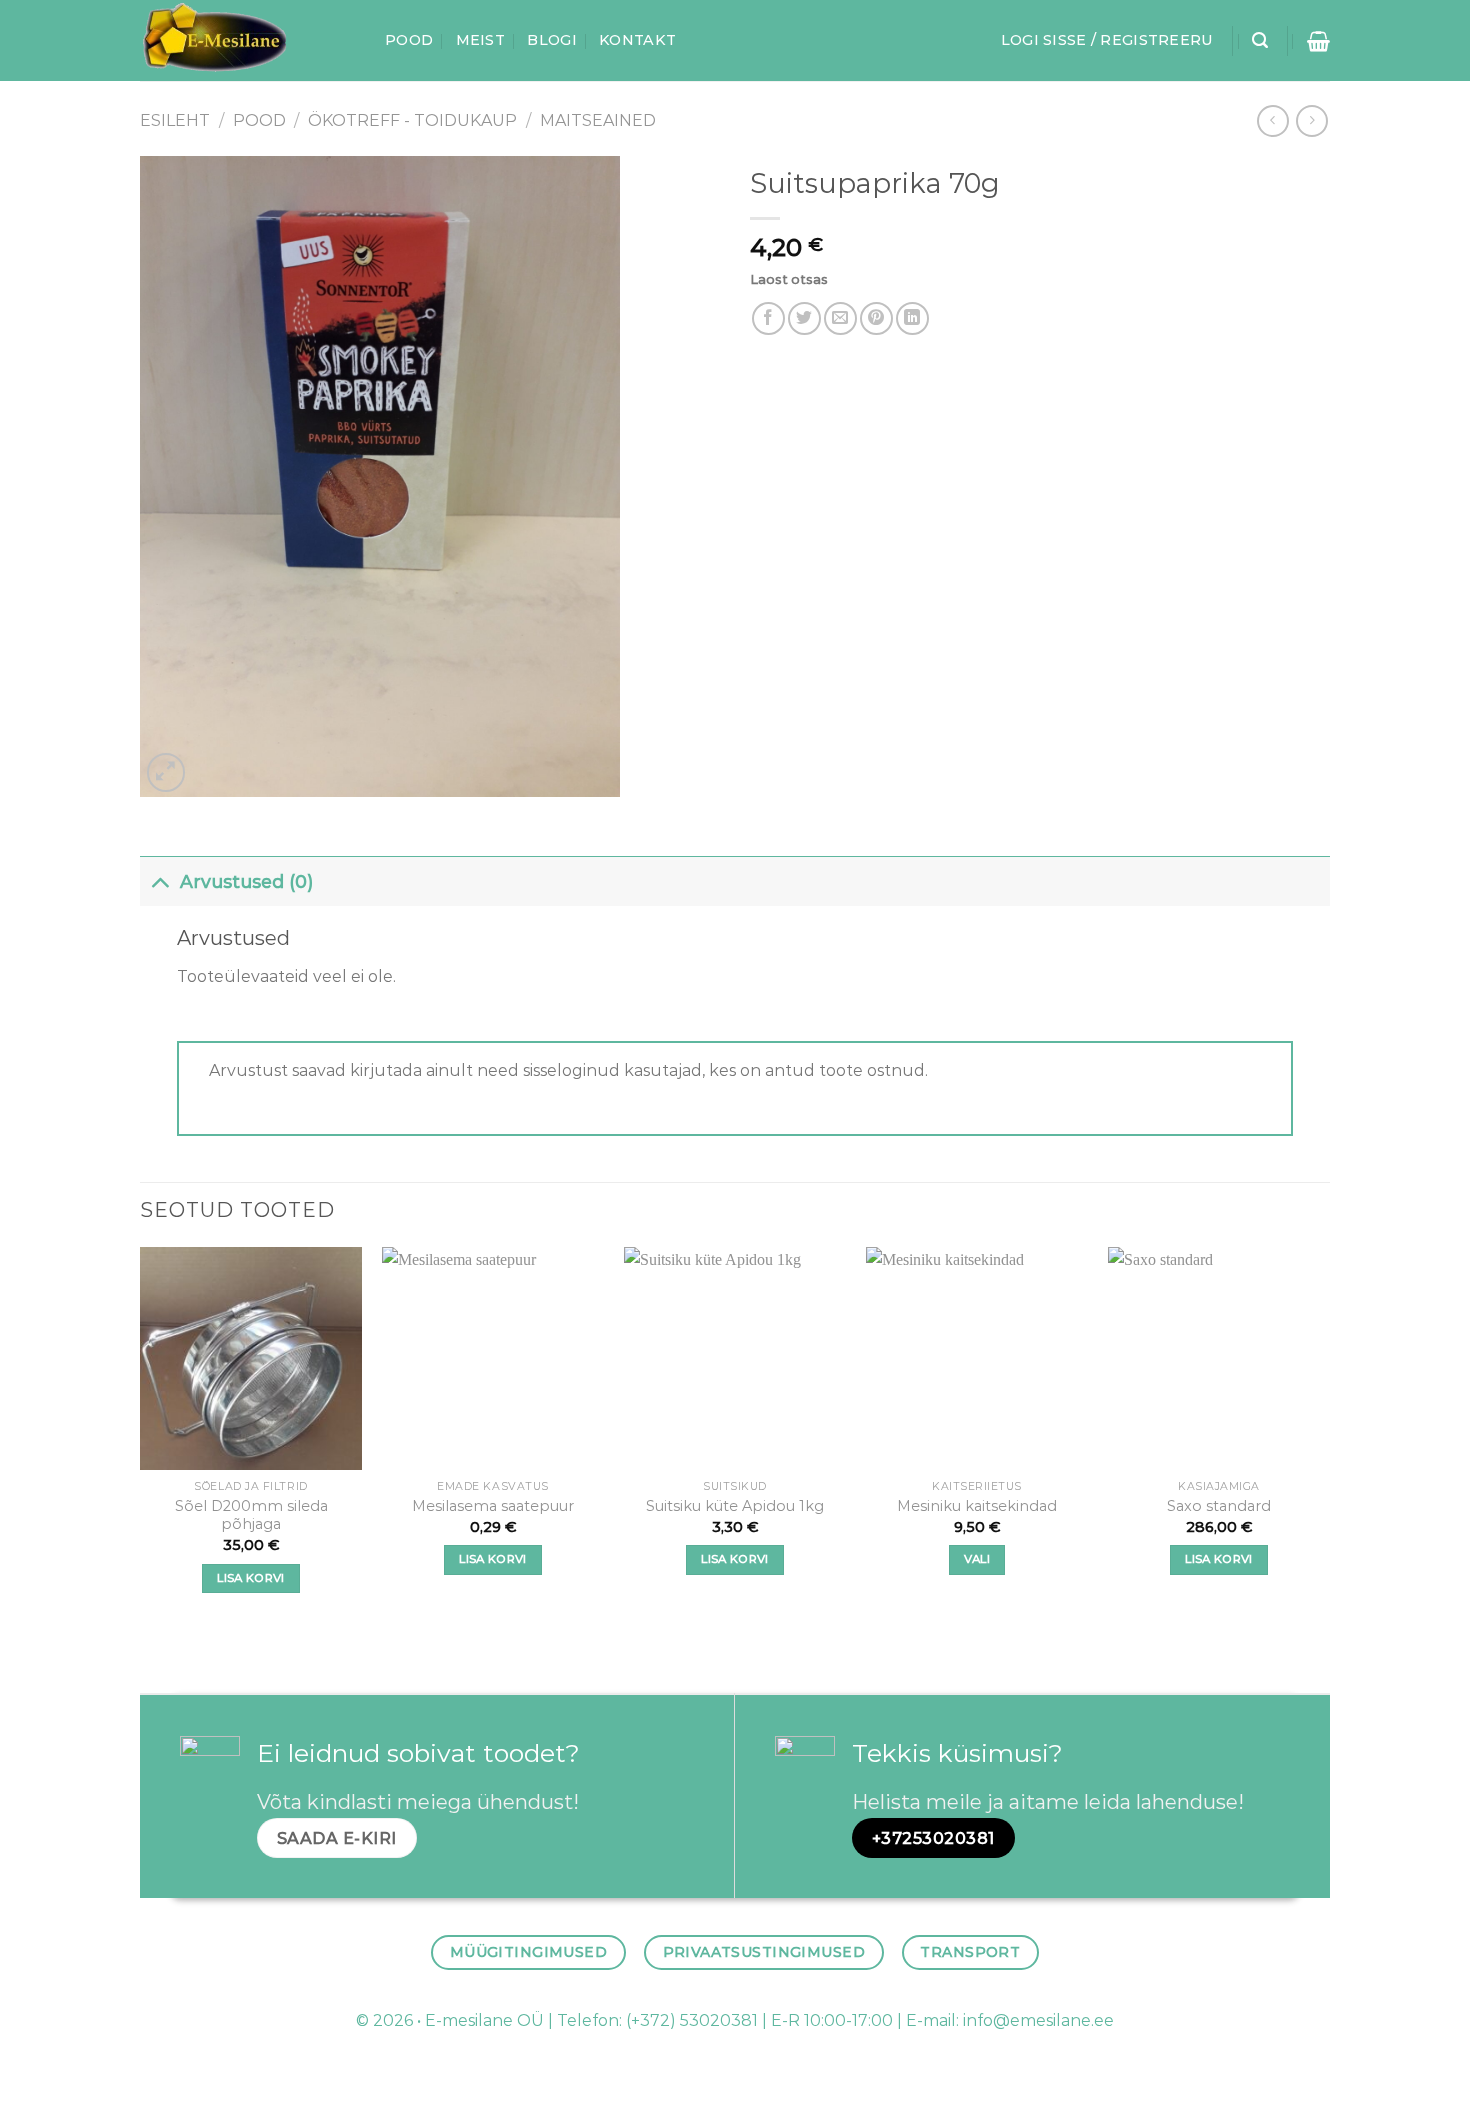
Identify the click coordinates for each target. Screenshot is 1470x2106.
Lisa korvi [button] (250, 1578)
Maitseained (598, 120)
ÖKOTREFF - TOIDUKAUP (412, 120)
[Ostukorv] (1318, 41)
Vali (977, 1559)
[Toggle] (159, 881)
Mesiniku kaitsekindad (977, 1506)
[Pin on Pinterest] (876, 318)
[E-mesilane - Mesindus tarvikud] (247, 40)
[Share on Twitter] (804, 318)
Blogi (551, 40)
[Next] (1329, 1438)
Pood (409, 40)
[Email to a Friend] (840, 318)
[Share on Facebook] (768, 318)
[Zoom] (166, 772)
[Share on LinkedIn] (912, 318)
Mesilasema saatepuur (493, 1506)
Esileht (175, 120)
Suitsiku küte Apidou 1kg (735, 1506)
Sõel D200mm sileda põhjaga (251, 1515)
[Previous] (141, 1438)
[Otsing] (1260, 40)
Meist (480, 40)
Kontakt (637, 40)
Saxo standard (1219, 1506)
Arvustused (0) (246, 881)
